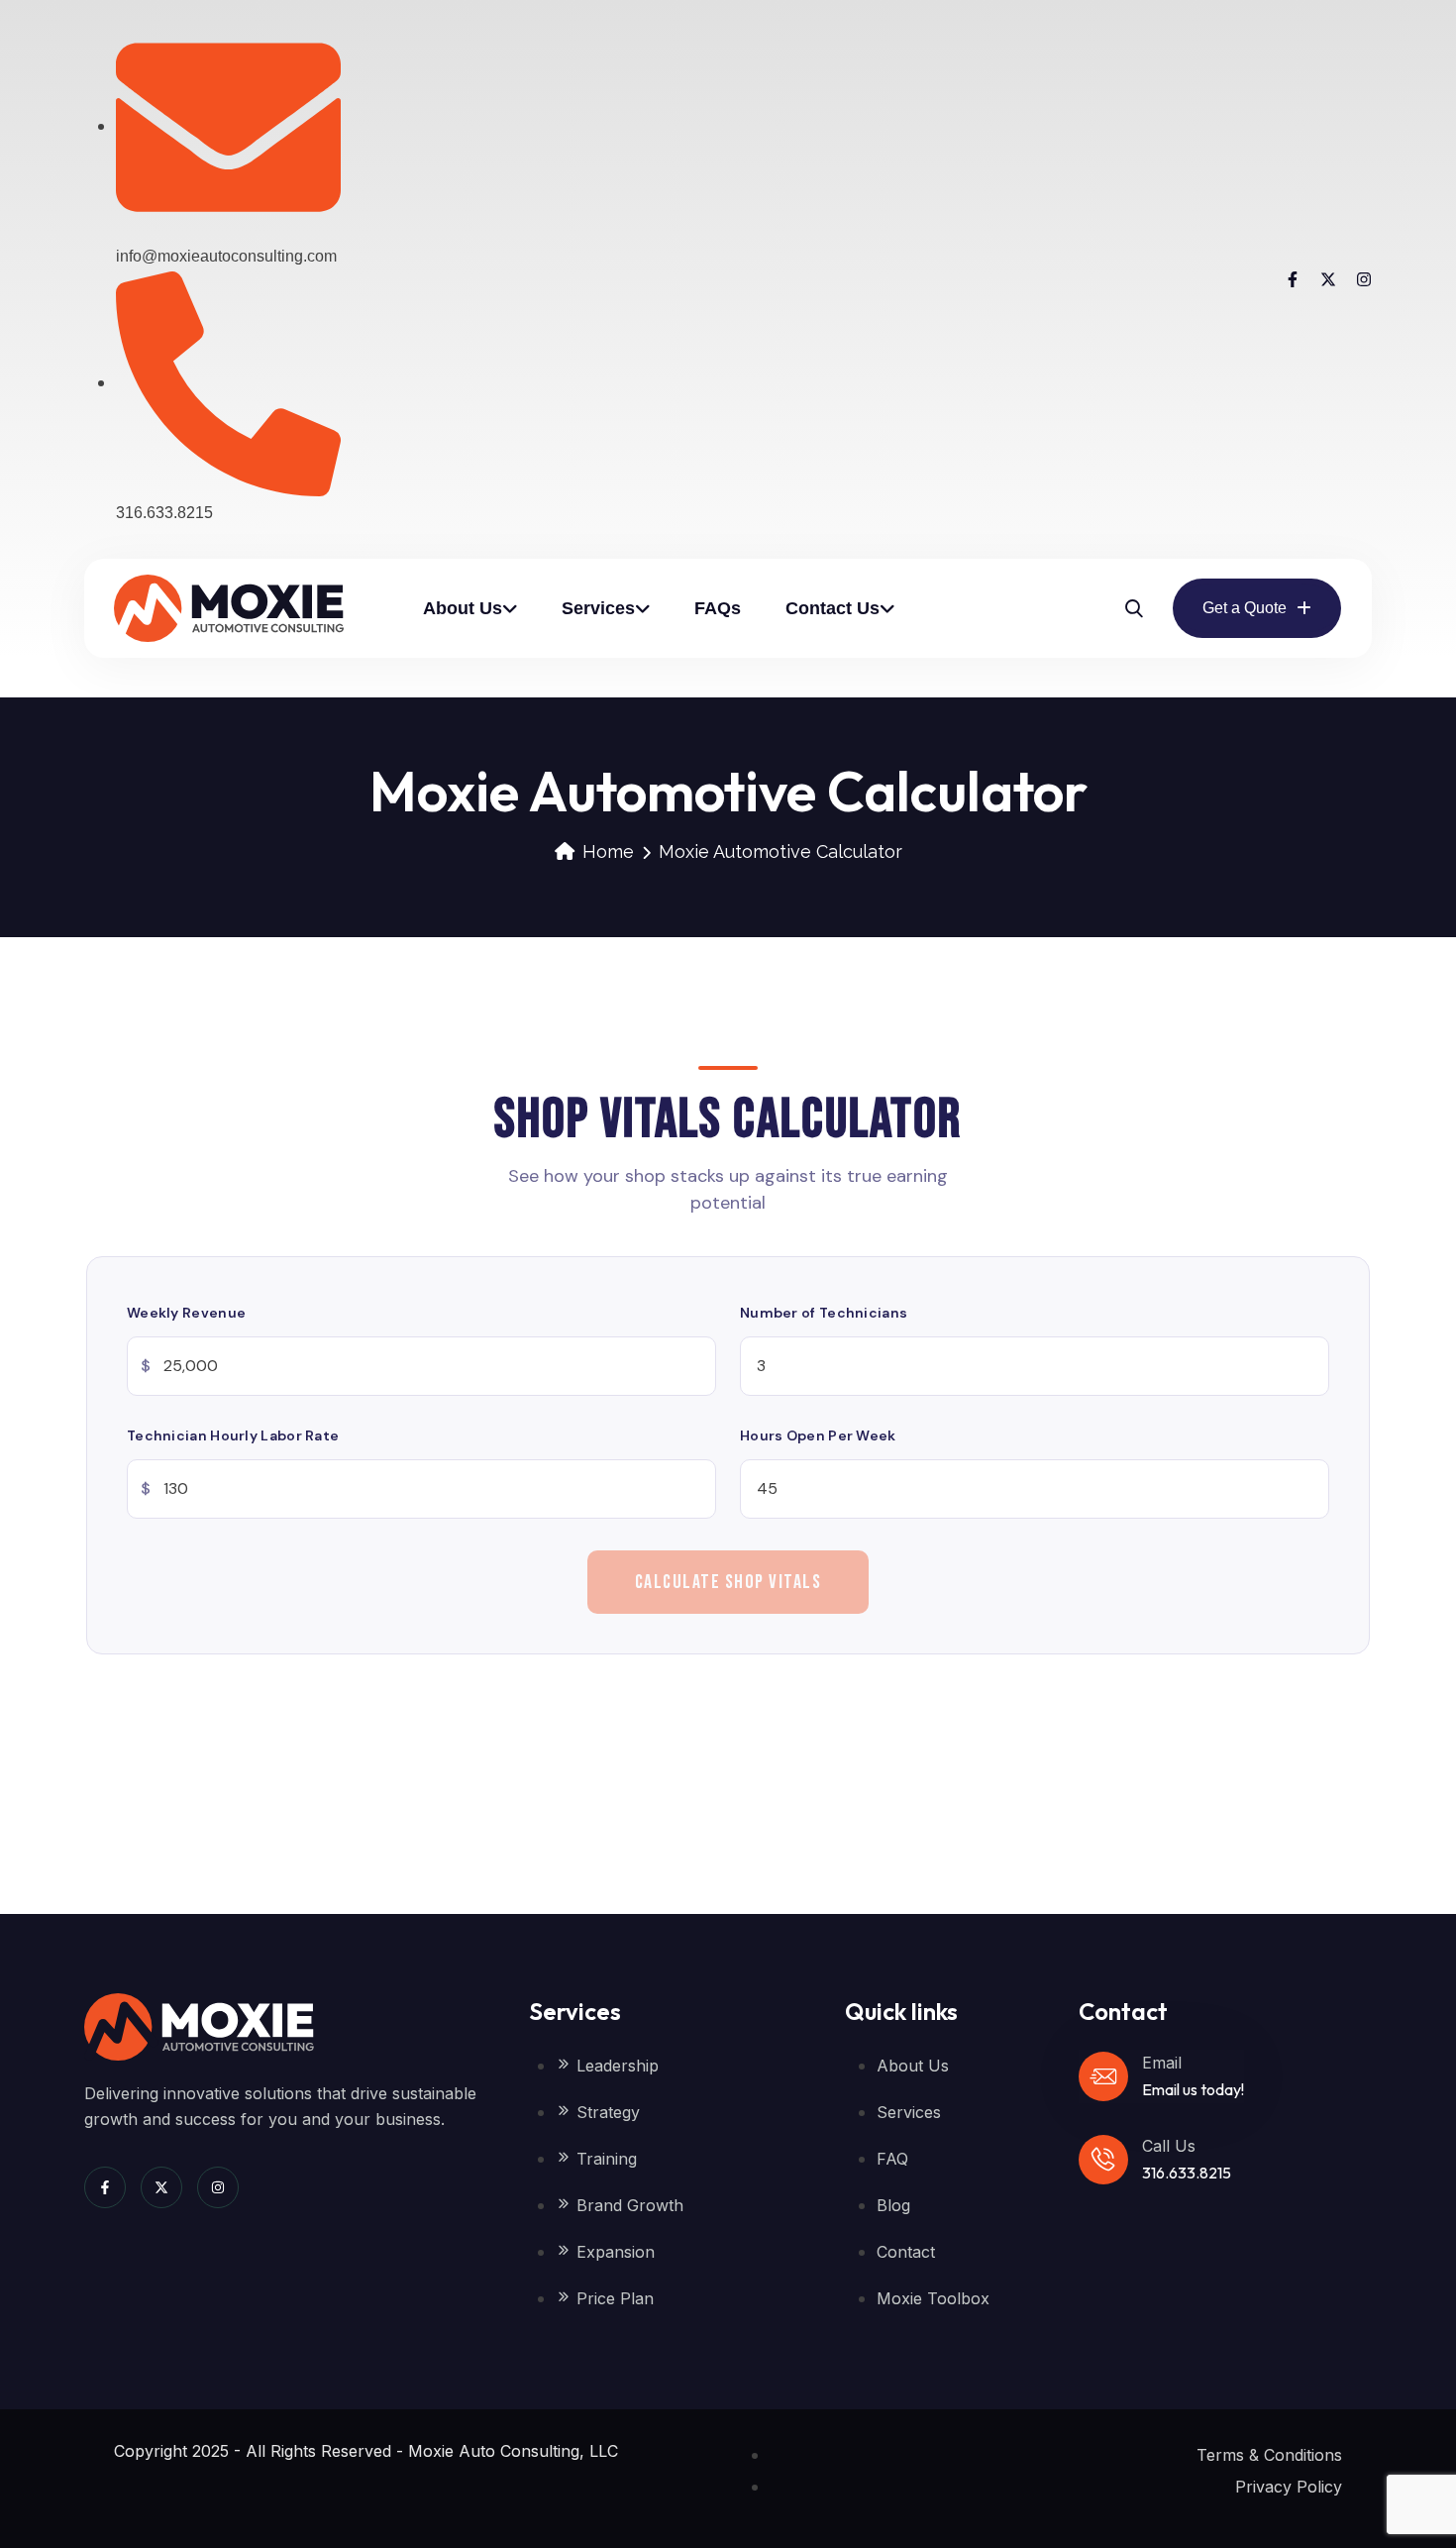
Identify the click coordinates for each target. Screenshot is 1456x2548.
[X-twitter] (1328, 279)
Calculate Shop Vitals (728, 1582)
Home (608, 851)
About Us (463, 608)
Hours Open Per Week (818, 1435)
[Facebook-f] (1293, 279)
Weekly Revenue (186, 1313)
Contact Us (832, 608)
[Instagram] (1364, 279)
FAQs (718, 608)
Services (598, 608)
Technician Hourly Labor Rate (233, 1435)
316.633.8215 (1187, 2173)
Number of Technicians (824, 1313)
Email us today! (1193, 2089)
